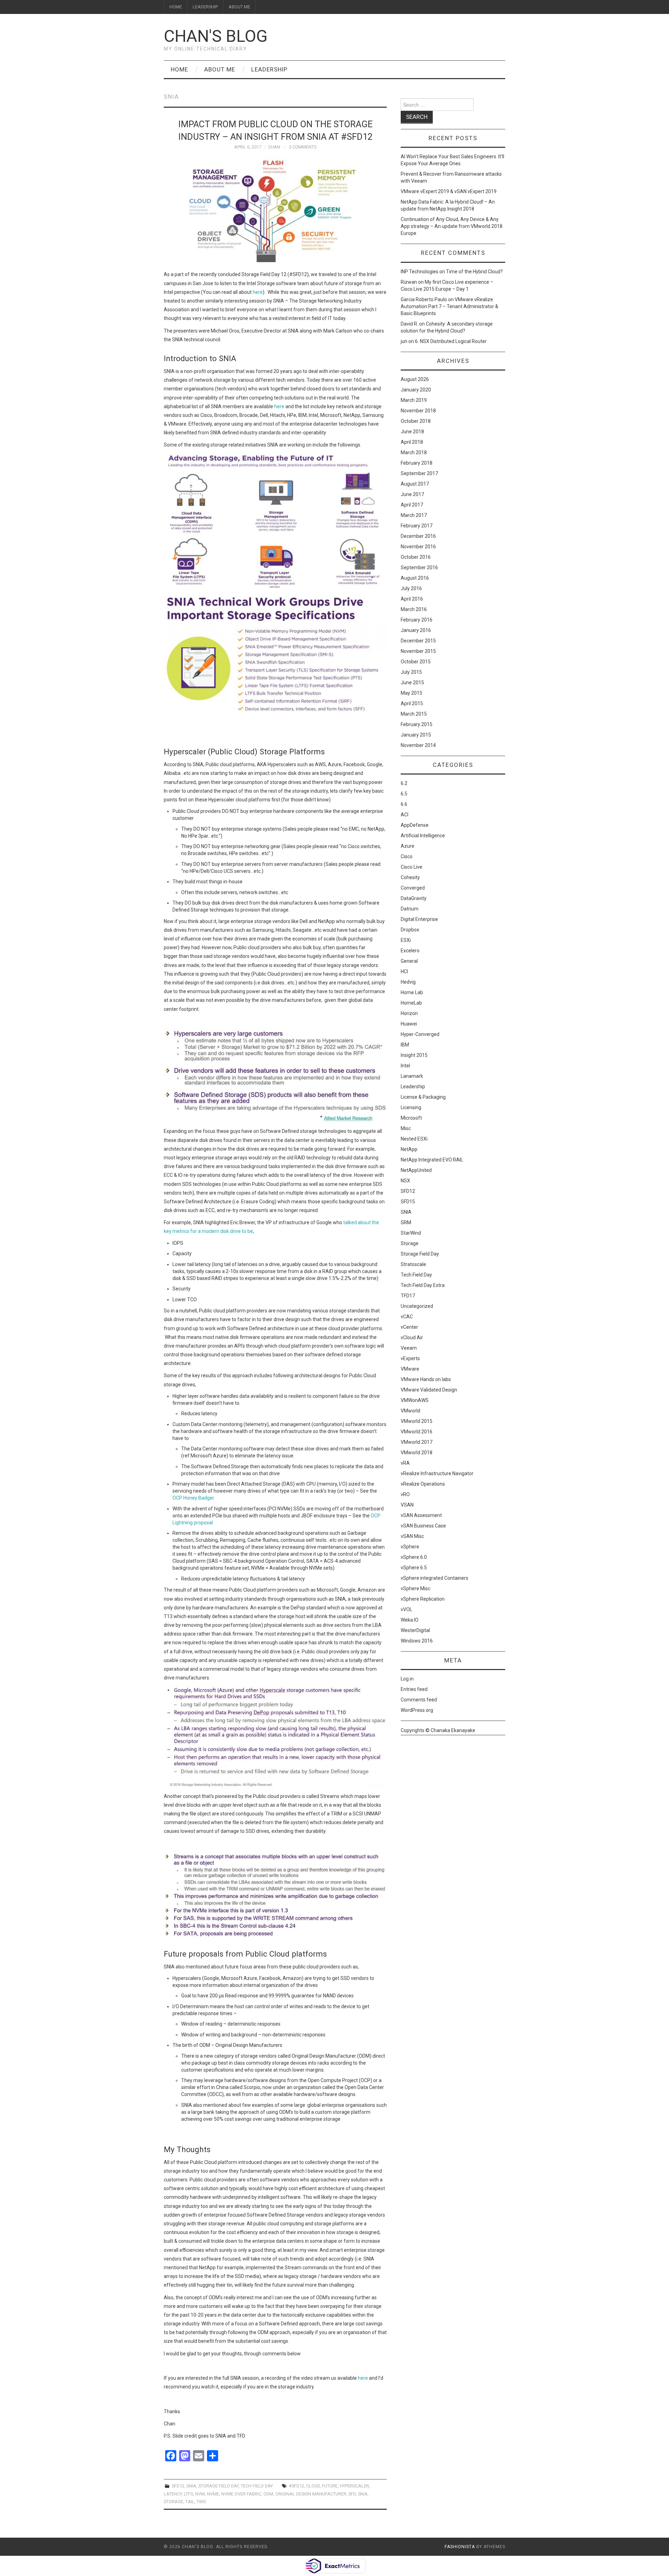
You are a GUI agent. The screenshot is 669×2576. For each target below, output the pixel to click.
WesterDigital (415, 1630)
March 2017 (414, 515)
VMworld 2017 (417, 1442)
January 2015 (416, 735)
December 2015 (418, 641)
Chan (274, 147)
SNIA (191, 2486)
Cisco (407, 856)
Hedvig (408, 982)
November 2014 (418, 745)
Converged (413, 888)
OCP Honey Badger (193, 1498)
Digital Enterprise (419, 919)
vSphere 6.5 (414, 1568)
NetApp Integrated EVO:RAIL (432, 1160)
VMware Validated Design (429, 1390)
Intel (405, 1066)
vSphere (410, 1547)
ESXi (406, 940)
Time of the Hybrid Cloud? (474, 272)
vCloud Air (412, 1337)
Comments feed (419, 1700)
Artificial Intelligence (423, 836)
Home (176, 7)
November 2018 (418, 411)
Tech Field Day (257, 2486)
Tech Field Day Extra (423, 1285)
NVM (200, 2494)
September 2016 (419, 567)
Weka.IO (410, 1620)
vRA (405, 1463)
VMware (410, 1369)
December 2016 (418, 536)
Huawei (409, 1024)
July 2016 (411, 588)
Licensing (411, 1107)
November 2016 (418, 547)
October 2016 (416, 557)
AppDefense (415, 825)
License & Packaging (423, 1097)
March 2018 (414, 452)
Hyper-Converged (420, 1034)
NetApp (409, 1149)
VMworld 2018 (417, 1453)
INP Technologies (420, 272)
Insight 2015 (414, 1055)
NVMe (213, 2494)
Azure (407, 846)
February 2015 (417, 724)
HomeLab (411, 1003)
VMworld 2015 (417, 1421)
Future (330, 2486)
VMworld (410, 1411)
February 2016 (417, 620)
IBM (405, 1045)
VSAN (407, 1505)
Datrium (410, 909)
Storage (410, 1243)
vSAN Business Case (423, 1526)
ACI (405, 815)
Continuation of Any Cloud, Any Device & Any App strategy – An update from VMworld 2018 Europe (452, 226)
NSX (405, 1181)
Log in (407, 1679)
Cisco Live (412, 867)
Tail (190, 2502)
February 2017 (417, 526)
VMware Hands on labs (426, 1379)
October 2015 (416, 662)
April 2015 (412, 703)
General (409, 961)
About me (239, 7)
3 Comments (303, 147)
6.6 (404, 804)
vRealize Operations (423, 1484)
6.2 (404, 783)
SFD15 (408, 1202)
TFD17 (408, 1296)
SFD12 (178, 2486)
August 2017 (415, 484)
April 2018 (412, 442)
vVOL (406, 1609)
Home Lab (412, 992)
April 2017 (412, 505)
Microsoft (411, 1118)
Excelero (410, 951)
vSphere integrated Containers (435, 1578)
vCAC (407, 1317)
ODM (268, 2494)
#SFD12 (297, 2486)
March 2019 (414, 400)
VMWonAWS (415, 1400)
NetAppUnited (416, 1170)
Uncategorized (417, 1306)
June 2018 (412, 432)
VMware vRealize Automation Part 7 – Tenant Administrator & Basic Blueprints (449, 306)
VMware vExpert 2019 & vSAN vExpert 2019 (449, 191)
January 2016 (416, 630)
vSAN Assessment (421, 1515)
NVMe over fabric (241, 2494)
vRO (405, 1494)
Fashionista (460, 2547)
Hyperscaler (354, 2486)
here (258, 292)
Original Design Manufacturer (311, 2494)
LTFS (189, 2494)
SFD (352, 2494)
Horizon (409, 1013)
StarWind (411, 1233)
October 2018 (416, 421)
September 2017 (419, 473)
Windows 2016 (417, 1641)
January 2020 (416, 390)
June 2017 (412, 494)
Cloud (313, 2486)
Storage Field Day (218, 2486)
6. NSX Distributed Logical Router (451, 341)
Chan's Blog (216, 36)
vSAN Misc (412, 1536)
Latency (173, 2494)
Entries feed (414, 1689)
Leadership (205, 7)
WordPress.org (417, 1710)
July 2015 (411, 672)
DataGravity (414, 898)
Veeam (409, 1348)
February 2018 (417, 463)
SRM (406, 1222)
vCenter (409, 1327)
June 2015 (412, 683)
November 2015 (418, 651)
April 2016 (412, 599)
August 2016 (415, 578)
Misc (406, 1128)
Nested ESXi (414, 1139)
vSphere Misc (416, 1588)
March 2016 (414, 609)
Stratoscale (413, 1264)
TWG (201, 2502)
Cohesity (410, 877)
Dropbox (410, 930)
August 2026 (415, 379)
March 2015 (414, 714)
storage (174, 2502)
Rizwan (409, 282)
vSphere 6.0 (414, 1557)
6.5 (404, 794)
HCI (404, 971)
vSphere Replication (423, 1599)
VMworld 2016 (417, 1432)
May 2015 (412, 693)
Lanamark (412, 1076)
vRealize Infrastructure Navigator (437, 1473)
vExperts (410, 1358)
